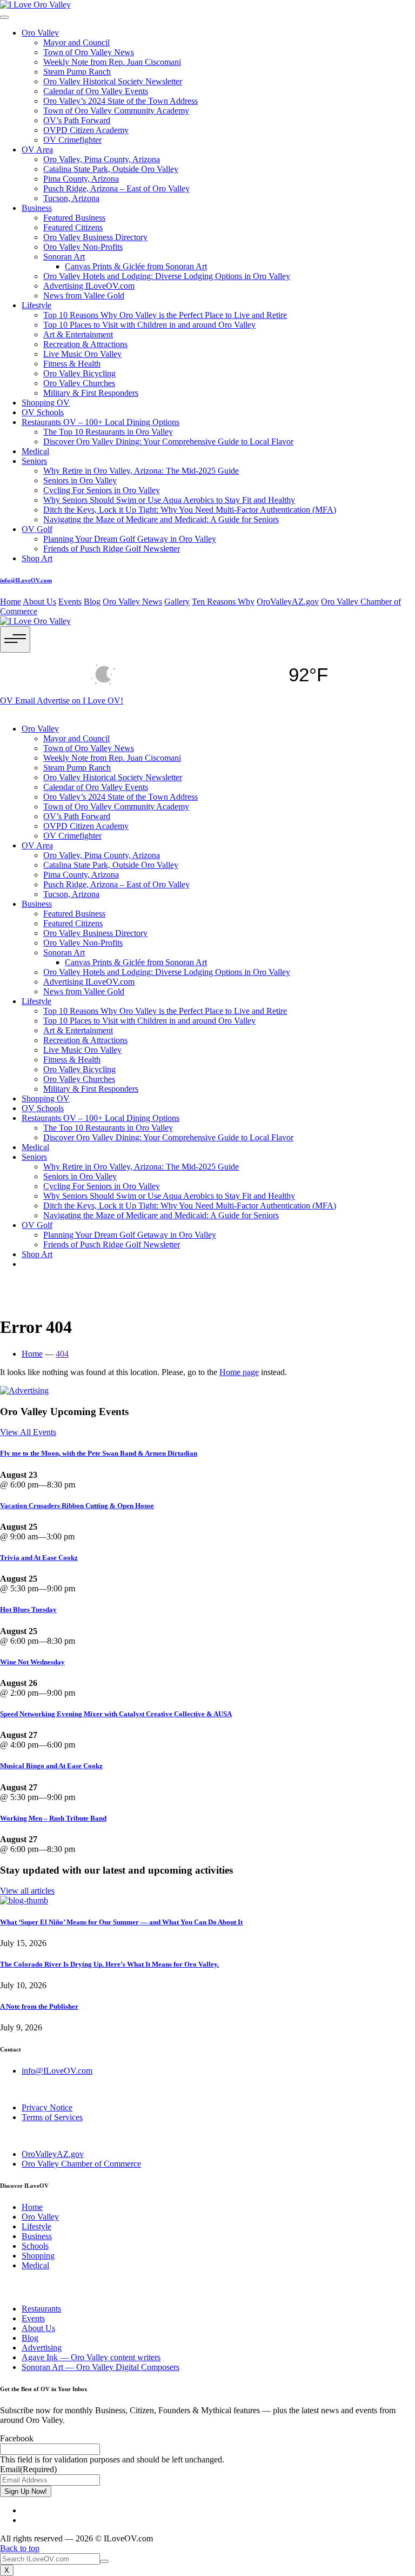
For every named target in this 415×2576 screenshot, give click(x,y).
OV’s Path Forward (77, 120)
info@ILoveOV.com (26, 580)
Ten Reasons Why (223, 602)
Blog (92, 602)
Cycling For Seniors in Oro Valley (102, 490)
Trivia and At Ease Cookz (39, 1558)
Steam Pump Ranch (77, 72)
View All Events (28, 1432)
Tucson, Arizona (71, 198)
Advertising (42, 2348)
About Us (39, 602)
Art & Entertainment (78, 334)
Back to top (20, 2548)
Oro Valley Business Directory (95, 237)
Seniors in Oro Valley (80, 480)
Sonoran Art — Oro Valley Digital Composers (101, 2367)
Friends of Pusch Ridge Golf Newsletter (112, 549)
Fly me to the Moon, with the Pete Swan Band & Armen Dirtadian (99, 1453)
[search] (104, 2561)
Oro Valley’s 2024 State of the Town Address (121, 101)
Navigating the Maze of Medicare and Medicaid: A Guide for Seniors (161, 519)
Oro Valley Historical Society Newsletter (113, 81)
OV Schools (43, 412)
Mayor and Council (76, 42)
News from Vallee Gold (84, 296)
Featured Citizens (73, 227)
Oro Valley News (132, 602)
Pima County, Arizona (81, 179)
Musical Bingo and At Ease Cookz (51, 1766)
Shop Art (37, 558)
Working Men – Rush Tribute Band (53, 1818)
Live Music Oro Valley (82, 354)
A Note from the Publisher (39, 2006)
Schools (35, 2246)
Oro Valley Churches (79, 383)
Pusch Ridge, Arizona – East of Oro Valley (116, 188)
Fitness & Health (72, 364)
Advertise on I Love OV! (80, 701)
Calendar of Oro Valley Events (96, 91)
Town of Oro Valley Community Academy (116, 111)
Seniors (34, 461)
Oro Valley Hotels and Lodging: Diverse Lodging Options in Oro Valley (167, 276)
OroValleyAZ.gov (288, 602)
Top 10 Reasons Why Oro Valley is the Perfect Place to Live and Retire (165, 315)
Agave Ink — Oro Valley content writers (91, 2357)
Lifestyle (36, 305)
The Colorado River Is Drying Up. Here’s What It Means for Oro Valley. (109, 1964)
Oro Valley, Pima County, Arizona (102, 159)
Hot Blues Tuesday (28, 1609)
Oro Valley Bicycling (79, 373)
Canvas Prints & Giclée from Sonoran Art (136, 266)
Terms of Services (52, 2117)
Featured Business (74, 218)
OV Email (18, 701)
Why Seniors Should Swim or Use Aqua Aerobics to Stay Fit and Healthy (169, 500)
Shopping (38, 2256)
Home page (239, 1372)
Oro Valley (40, 33)
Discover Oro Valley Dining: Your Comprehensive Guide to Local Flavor (168, 441)
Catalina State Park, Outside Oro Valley (111, 169)
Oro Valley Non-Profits (83, 247)
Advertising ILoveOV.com (89, 286)
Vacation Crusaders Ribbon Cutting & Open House (77, 1506)
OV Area (37, 150)
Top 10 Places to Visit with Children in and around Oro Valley (149, 325)
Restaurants (41, 2309)
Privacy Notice (47, 2107)
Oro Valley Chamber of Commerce (81, 2164)
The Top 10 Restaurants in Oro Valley (108, 432)
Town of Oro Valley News (89, 52)
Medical (35, 451)
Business (37, 208)
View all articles (27, 1891)
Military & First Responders (91, 393)
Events (70, 602)
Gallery (177, 602)
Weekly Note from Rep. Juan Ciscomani (112, 62)
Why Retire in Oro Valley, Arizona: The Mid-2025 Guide (141, 471)
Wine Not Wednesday (32, 1662)
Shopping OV (46, 403)
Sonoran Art (64, 257)
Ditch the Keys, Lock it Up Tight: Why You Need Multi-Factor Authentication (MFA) (190, 510)
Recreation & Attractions (85, 344)
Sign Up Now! (26, 2491)
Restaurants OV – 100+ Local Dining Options (101, 422)
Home (11, 602)
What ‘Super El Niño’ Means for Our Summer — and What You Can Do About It (121, 1922)
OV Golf (37, 529)
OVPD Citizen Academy (86, 130)
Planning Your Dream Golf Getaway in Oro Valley (130, 539)
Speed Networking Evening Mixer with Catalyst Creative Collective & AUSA (116, 1714)
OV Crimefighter (72, 140)
